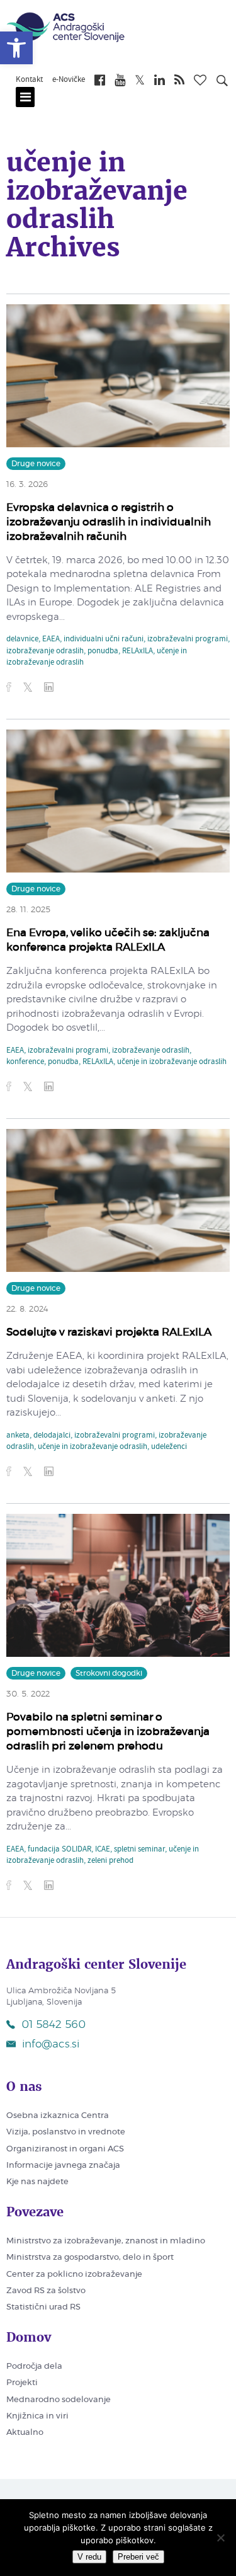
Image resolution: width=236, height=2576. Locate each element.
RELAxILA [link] (138, 651)
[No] (220, 2538)
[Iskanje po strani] (222, 83)
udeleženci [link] (169, 1447)
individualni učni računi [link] (104, 639)
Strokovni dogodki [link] (109, 1673)
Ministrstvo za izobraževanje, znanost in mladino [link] (106, 2241)
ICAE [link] (103, 1850)
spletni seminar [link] (139, 1850)
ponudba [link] (103, 651)
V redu (89, 2557)
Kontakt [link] (29, 80)
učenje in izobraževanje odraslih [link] (172, 1062)
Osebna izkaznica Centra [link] (58, 2116)
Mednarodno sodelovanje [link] (59, 2400)
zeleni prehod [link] (110, 1861)
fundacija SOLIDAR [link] (59, 1850)
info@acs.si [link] (51, 2044)
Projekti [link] (22, 2383)
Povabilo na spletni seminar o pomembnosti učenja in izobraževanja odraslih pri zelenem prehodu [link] (108, 1732)
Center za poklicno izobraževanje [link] (74, 2275)
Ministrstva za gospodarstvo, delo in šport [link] (90, 2258)
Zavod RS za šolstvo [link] (46, 2291)
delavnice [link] (22, 639)
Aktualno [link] (25, 2433)
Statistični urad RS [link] (43, 2307)
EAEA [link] (51, 639)
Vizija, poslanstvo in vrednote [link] (66, 2132)
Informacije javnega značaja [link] (63, 2166)
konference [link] (25, 1062)
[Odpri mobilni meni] (25, 97)
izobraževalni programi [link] (188, 639)
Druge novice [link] (36, 464)
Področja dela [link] (34, 2367)
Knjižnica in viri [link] (37, 2416)
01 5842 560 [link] (53, 2024)
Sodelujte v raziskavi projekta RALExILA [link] (109, 1332)
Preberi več (138, 2557)
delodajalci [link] (52, 1436)
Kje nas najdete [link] (37, 2182)
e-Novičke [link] (69, 80)
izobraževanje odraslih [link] (45, 651)
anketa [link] (18, 1436)
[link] (16, 48)
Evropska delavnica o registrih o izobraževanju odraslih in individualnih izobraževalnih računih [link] (109, 522)
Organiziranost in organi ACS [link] (65, 2149)
